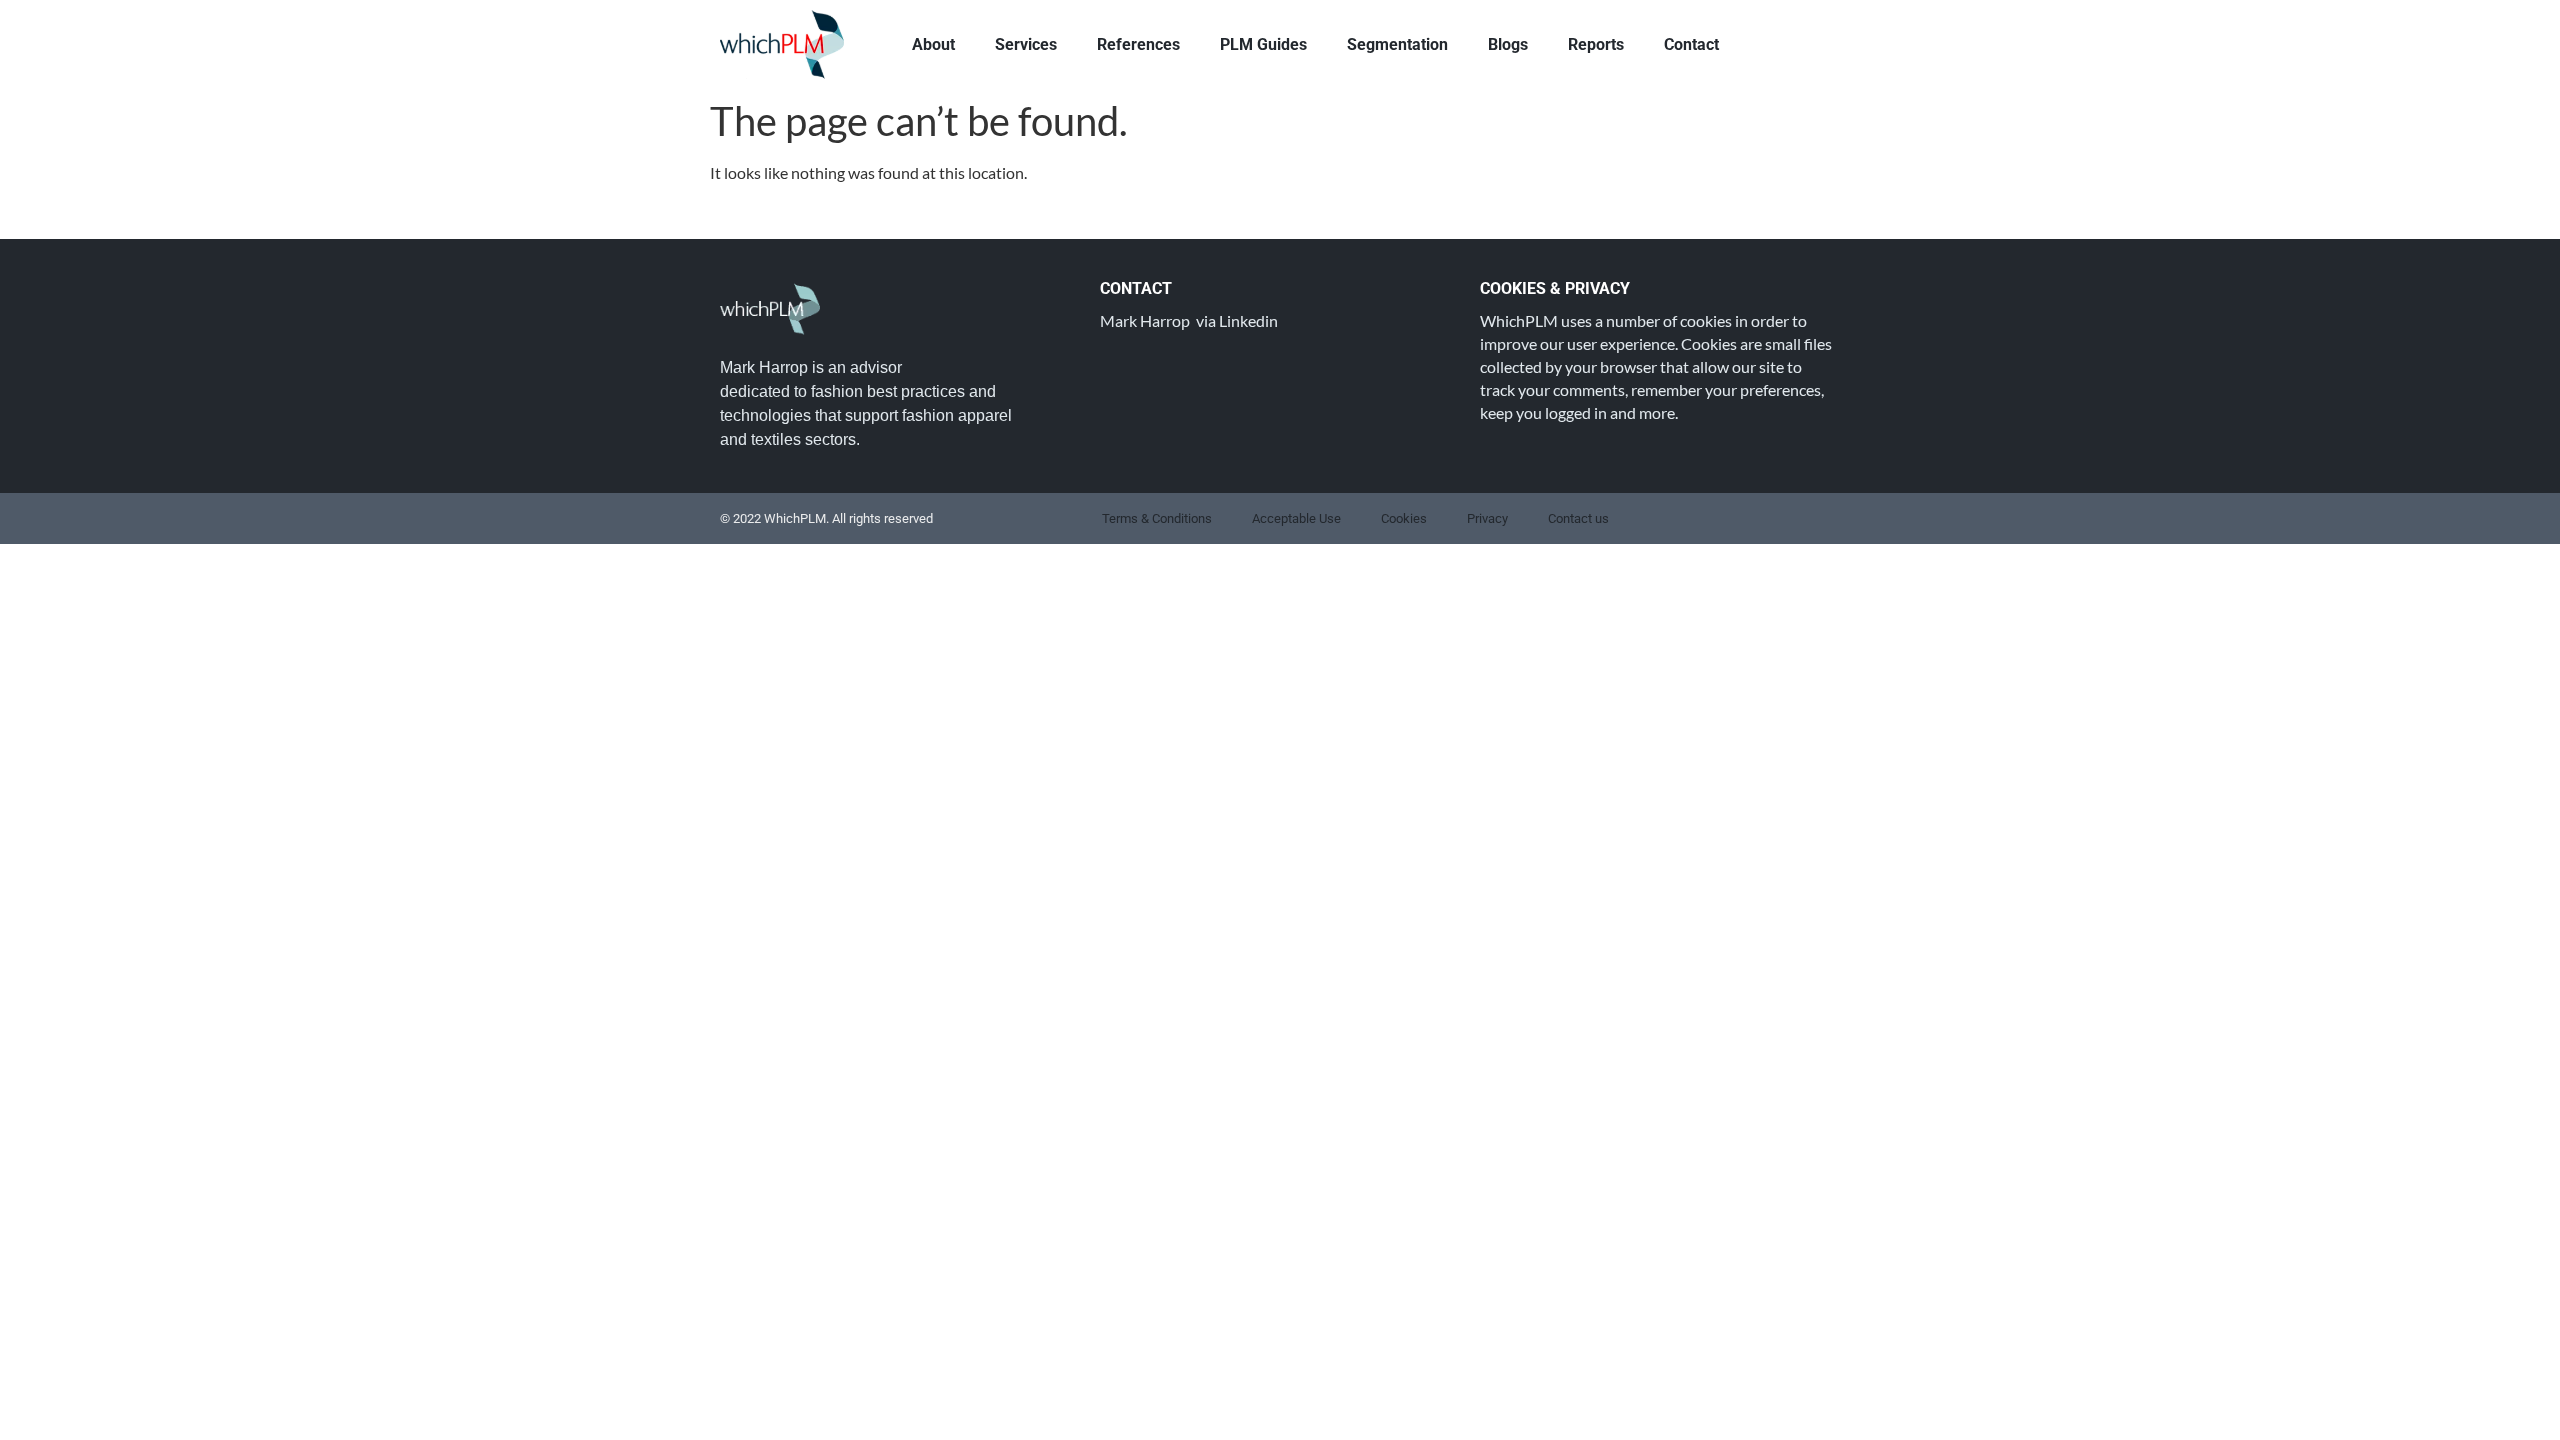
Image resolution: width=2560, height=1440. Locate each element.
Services (1026, 44)
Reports (1596, 44)
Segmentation (1397, 44)
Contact (1691, 44)
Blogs (1508, 44)
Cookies (1404, 518)
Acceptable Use (1296, 518)
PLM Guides (1263, 44)
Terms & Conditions (1157, 518)
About (933, 44)
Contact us (1578, 518)
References (1138, 44)
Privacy (1487, 518)
